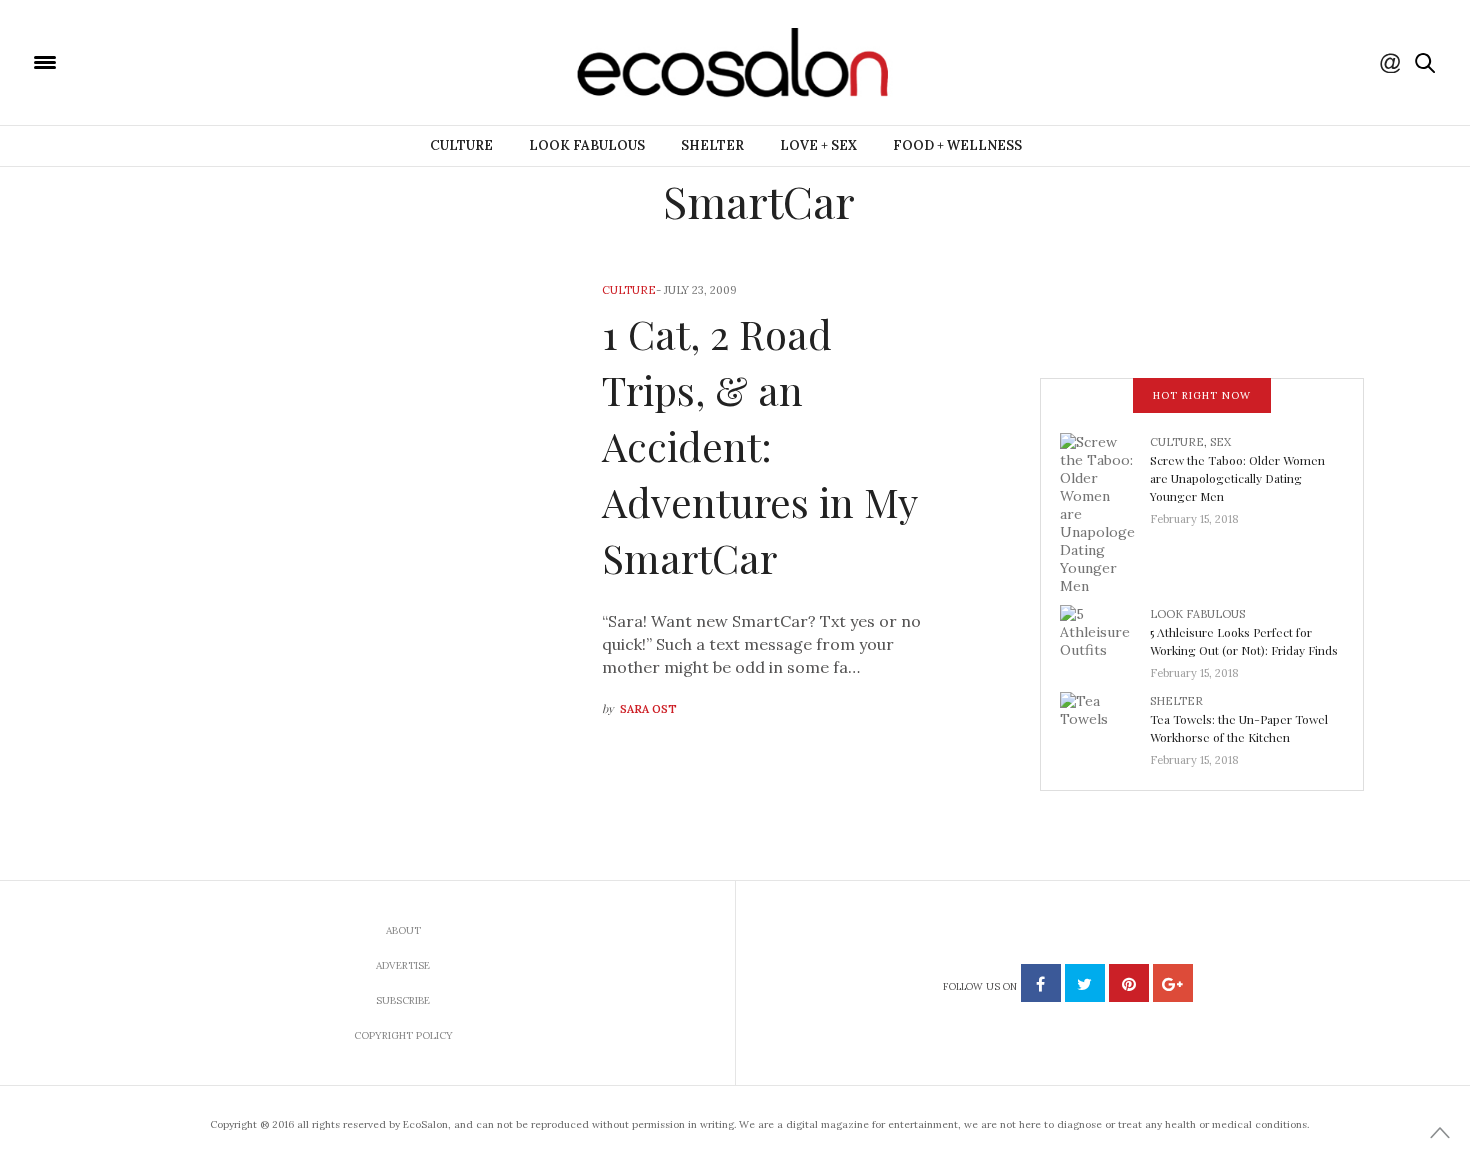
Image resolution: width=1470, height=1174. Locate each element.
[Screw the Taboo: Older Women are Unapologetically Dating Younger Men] (1105, 512)
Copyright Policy (403, 1035)
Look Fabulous (587, 145)
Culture (461, 145)
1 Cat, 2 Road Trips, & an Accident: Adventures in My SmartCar (759, 445)
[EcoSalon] (165, 61)
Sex (1220, 442)
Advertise (403, 965)
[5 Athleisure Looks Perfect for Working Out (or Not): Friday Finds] (1105, 637)
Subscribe (403, 1000)
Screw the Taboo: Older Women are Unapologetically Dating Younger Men (1237, 478)
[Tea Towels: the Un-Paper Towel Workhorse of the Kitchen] (1105, 724)
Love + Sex (818, 145)
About (403, 930)
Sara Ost (648, 709)
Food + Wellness (957, 145)
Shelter (712, 145)
